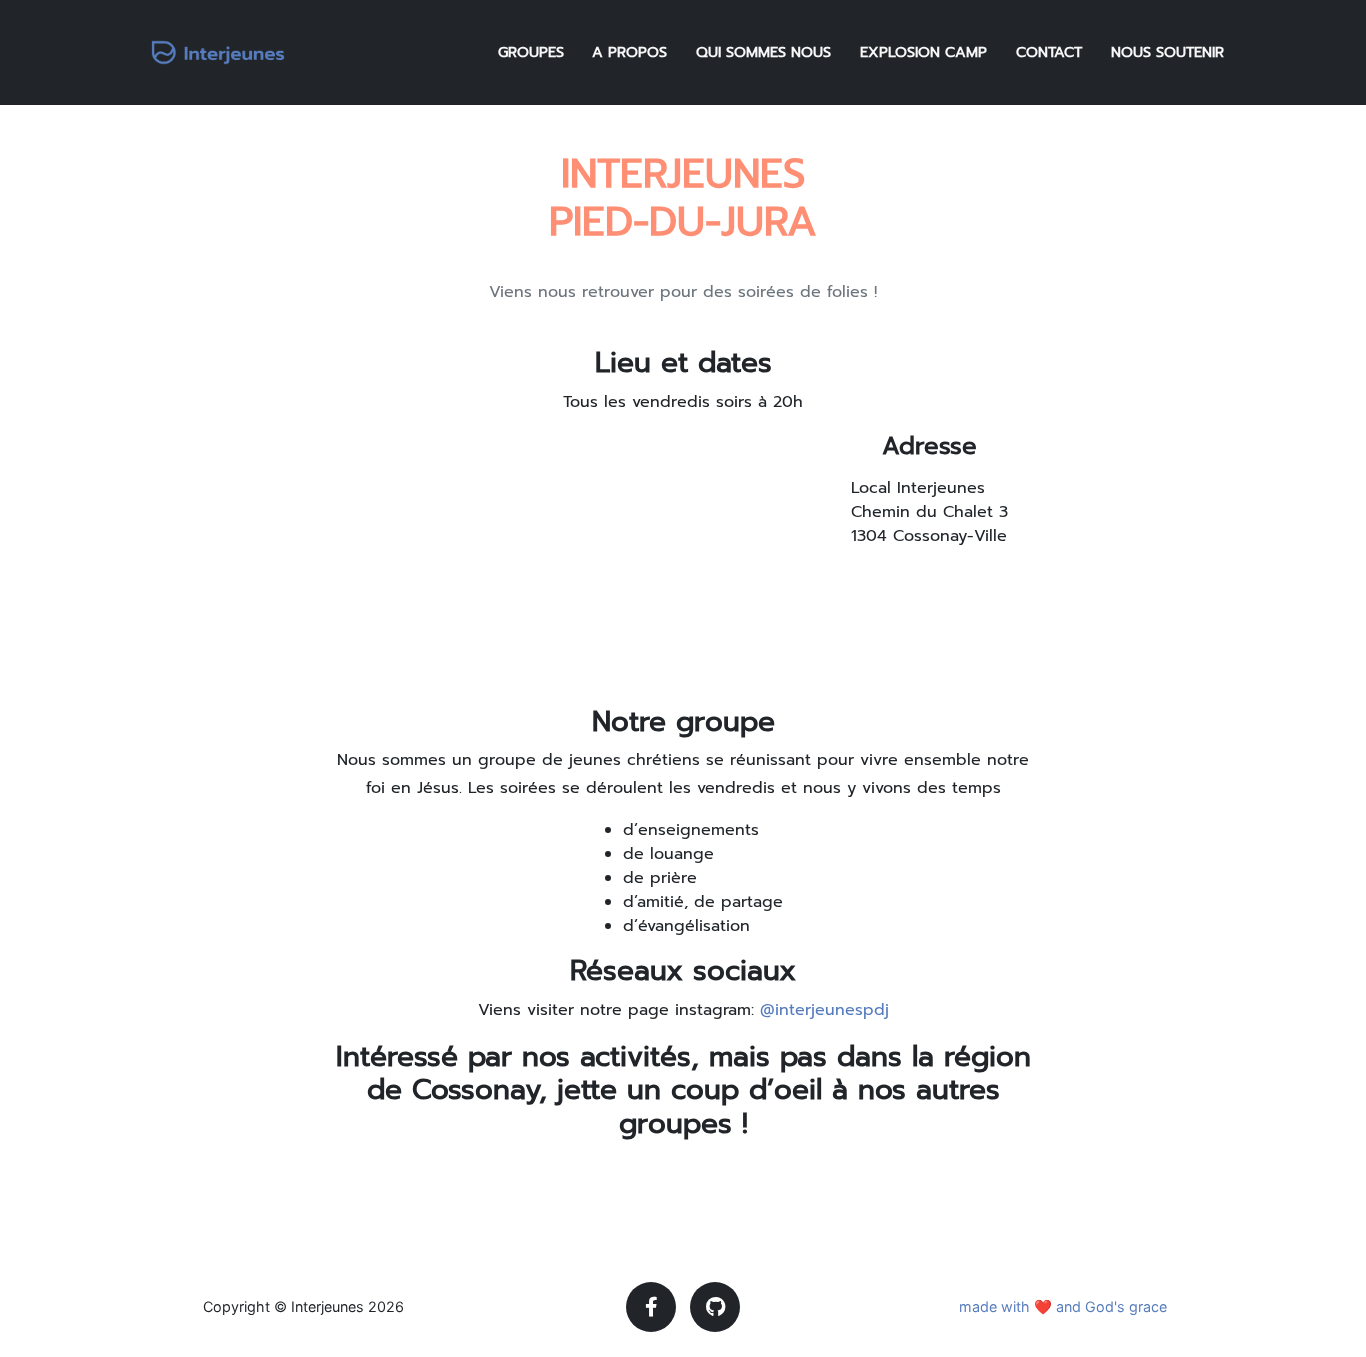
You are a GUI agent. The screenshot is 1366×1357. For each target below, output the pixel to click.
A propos (629, 52)
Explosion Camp (923, 52)
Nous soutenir (1167, 52)
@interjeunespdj (824, 1010)
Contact (1049, 52)
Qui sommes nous (763, 52)
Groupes (531, 52)
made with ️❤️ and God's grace (1063, 1306)
